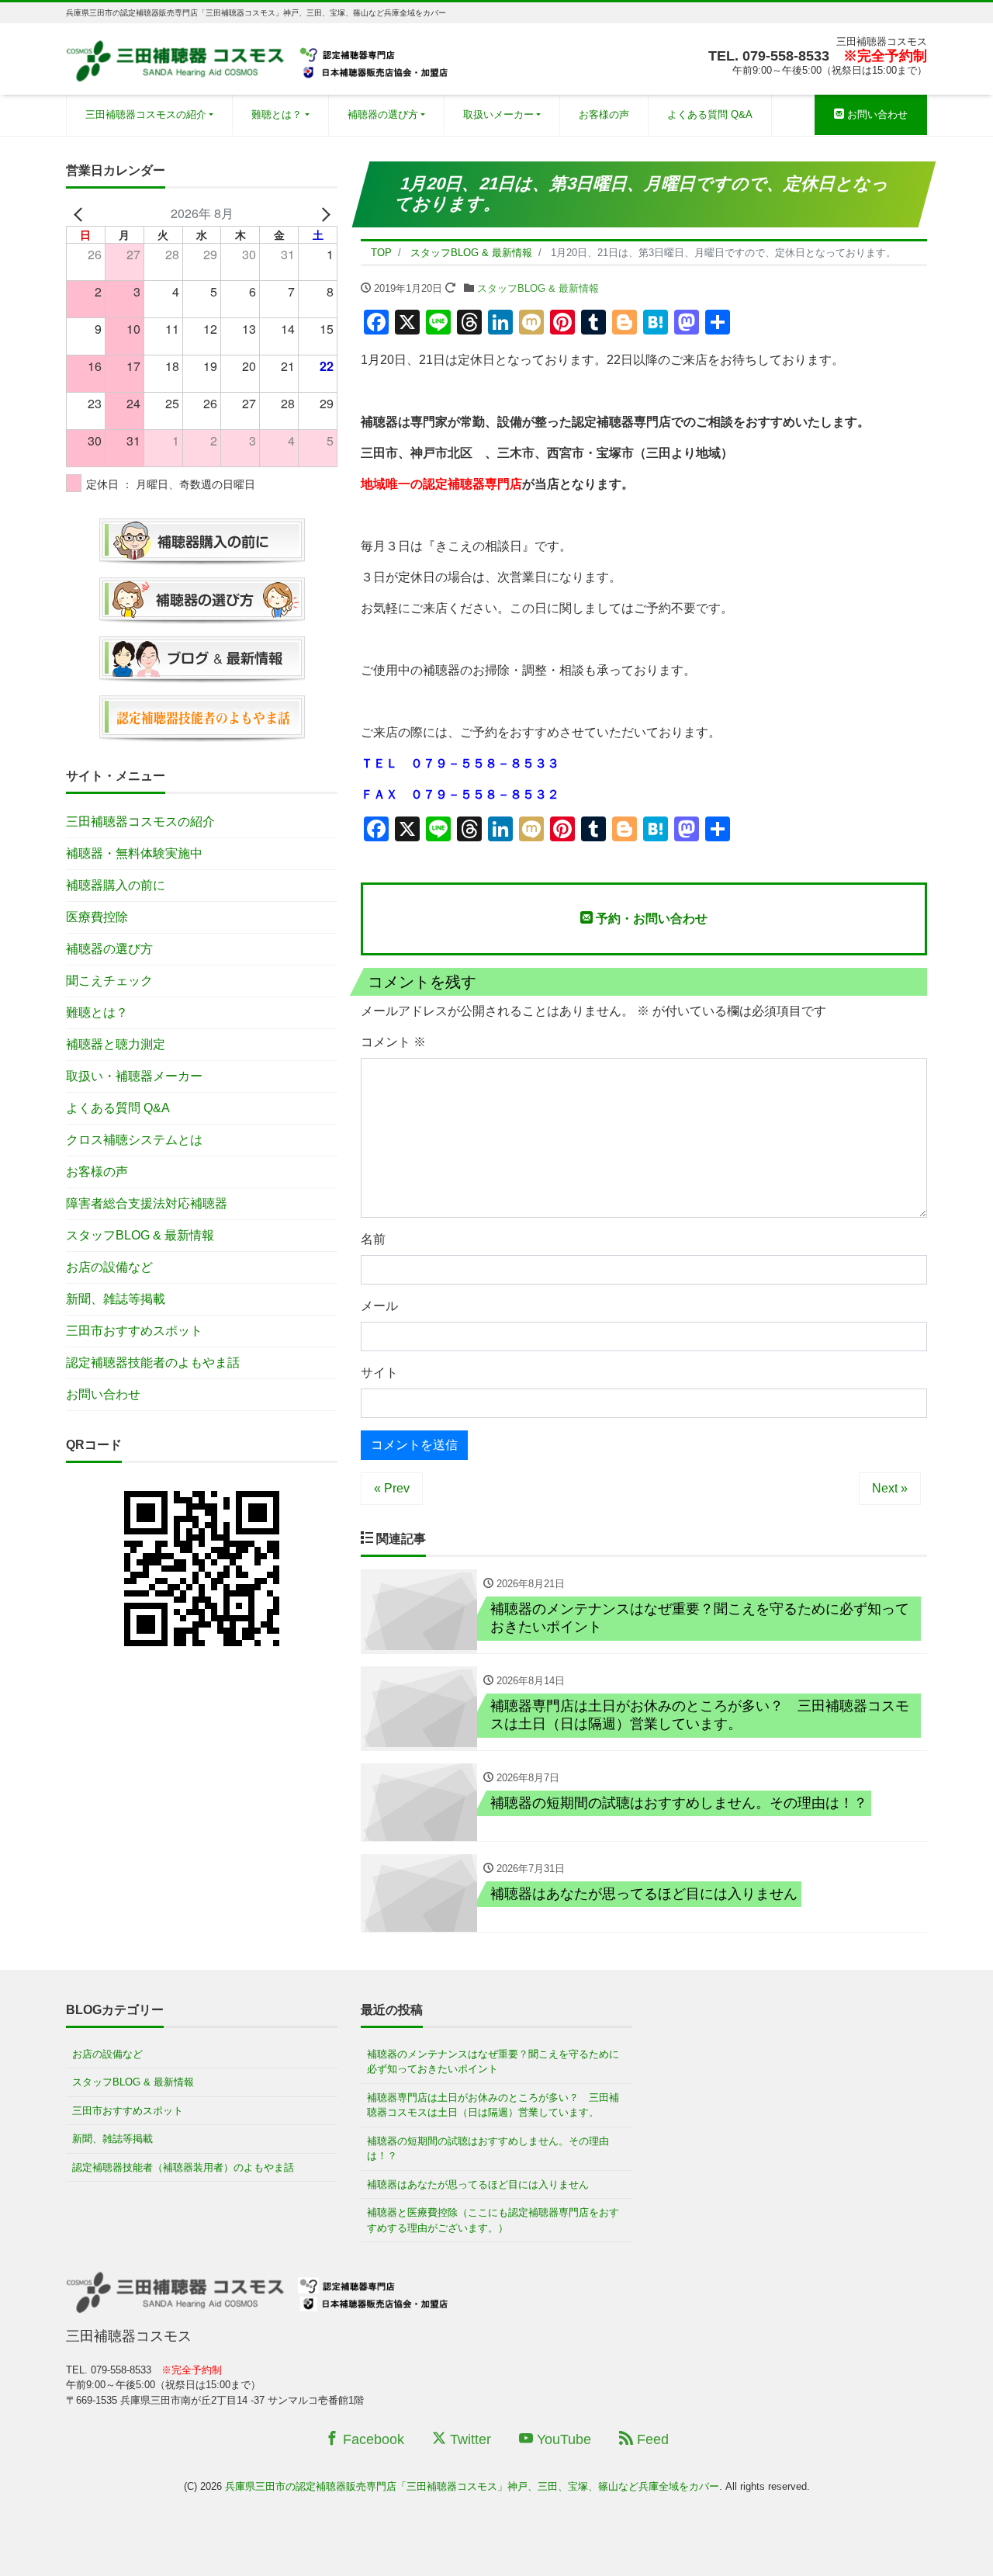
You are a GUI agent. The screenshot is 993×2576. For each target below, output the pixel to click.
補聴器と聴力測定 (116, 1044)
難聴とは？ (277, 114)
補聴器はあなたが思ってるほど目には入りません (478, 2184)
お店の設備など (109, 1267)
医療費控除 (97, 917)
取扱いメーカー (498, 114)
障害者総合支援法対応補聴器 (147, 1203)
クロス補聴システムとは (134, 1140)
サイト (379, 1373)
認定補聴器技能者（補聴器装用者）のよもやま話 (183, 2167)
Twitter (469, 2439)
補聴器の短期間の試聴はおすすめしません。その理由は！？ (488, 2149)
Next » (890, 1488)
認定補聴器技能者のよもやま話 (153, 1363)
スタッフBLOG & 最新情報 (538, 288)
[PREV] (81, 213)
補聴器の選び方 (383, 114)
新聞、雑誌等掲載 (116, 1299)
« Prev (392, 1488)
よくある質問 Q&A (710, 114)
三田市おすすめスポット (134, 1331)
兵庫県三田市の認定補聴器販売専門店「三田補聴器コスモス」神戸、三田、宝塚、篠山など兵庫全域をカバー (472, 2486)
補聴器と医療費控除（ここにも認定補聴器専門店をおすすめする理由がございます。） (493, 2220)
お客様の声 (604, 114)
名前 (373, 1239)
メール (379, 1306)
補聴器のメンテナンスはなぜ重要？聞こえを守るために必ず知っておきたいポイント (493, 2062)
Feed (651, 2439)
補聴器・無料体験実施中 (134, 853)
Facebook (372, 2439)
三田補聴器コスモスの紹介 (146, 114)
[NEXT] (323, 213)
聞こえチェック (109, 981)
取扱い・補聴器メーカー (134, 1076)
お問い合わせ (876, 114)
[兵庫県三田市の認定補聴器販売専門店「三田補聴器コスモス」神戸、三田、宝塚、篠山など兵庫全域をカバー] (259, 57)
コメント (393, 1042)
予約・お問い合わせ (650, 919)
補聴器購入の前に (116, 885)
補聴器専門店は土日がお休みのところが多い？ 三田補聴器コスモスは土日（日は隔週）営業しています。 (493, 2105)
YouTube (562, 2439)
